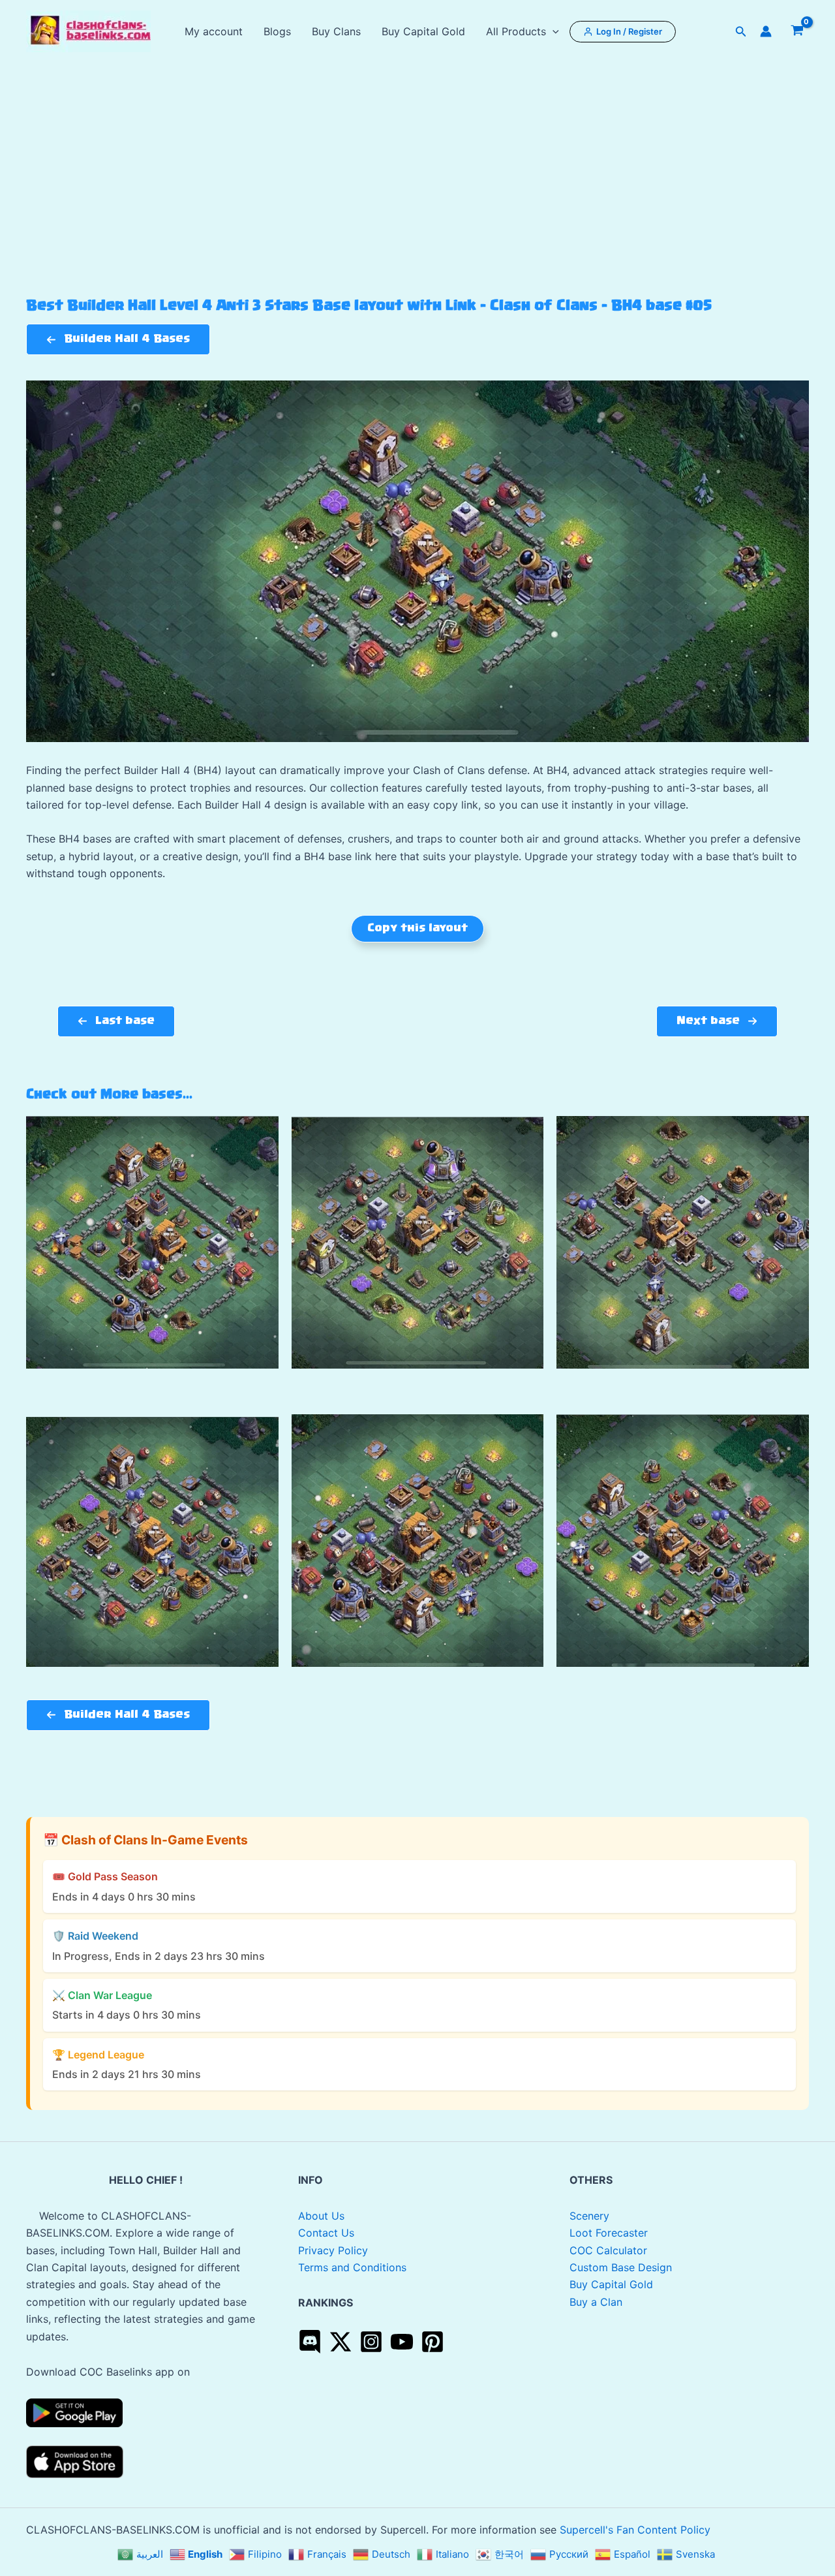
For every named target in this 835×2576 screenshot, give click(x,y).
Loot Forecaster (609, 2233)
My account (214, 31)
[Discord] (310, 2342)
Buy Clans (336, 31)
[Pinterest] (433, 2342)
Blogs (277, 31)
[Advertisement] (417, 200)
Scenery (589, 2216)
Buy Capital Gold (423, 31)
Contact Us (326, 2233)
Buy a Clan (596, 2302)
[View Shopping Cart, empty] (797, 31)
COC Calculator (608, 2250)
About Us (321, 2216)
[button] (553, 31)
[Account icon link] (766, 31)
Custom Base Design (621, 2267)
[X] (341, 2342)
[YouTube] (402, 2342)
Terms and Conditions (352, 2267)
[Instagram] (371, 2342)
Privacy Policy (333, 2250)
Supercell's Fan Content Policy (635, 2530)
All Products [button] (516, 31)
